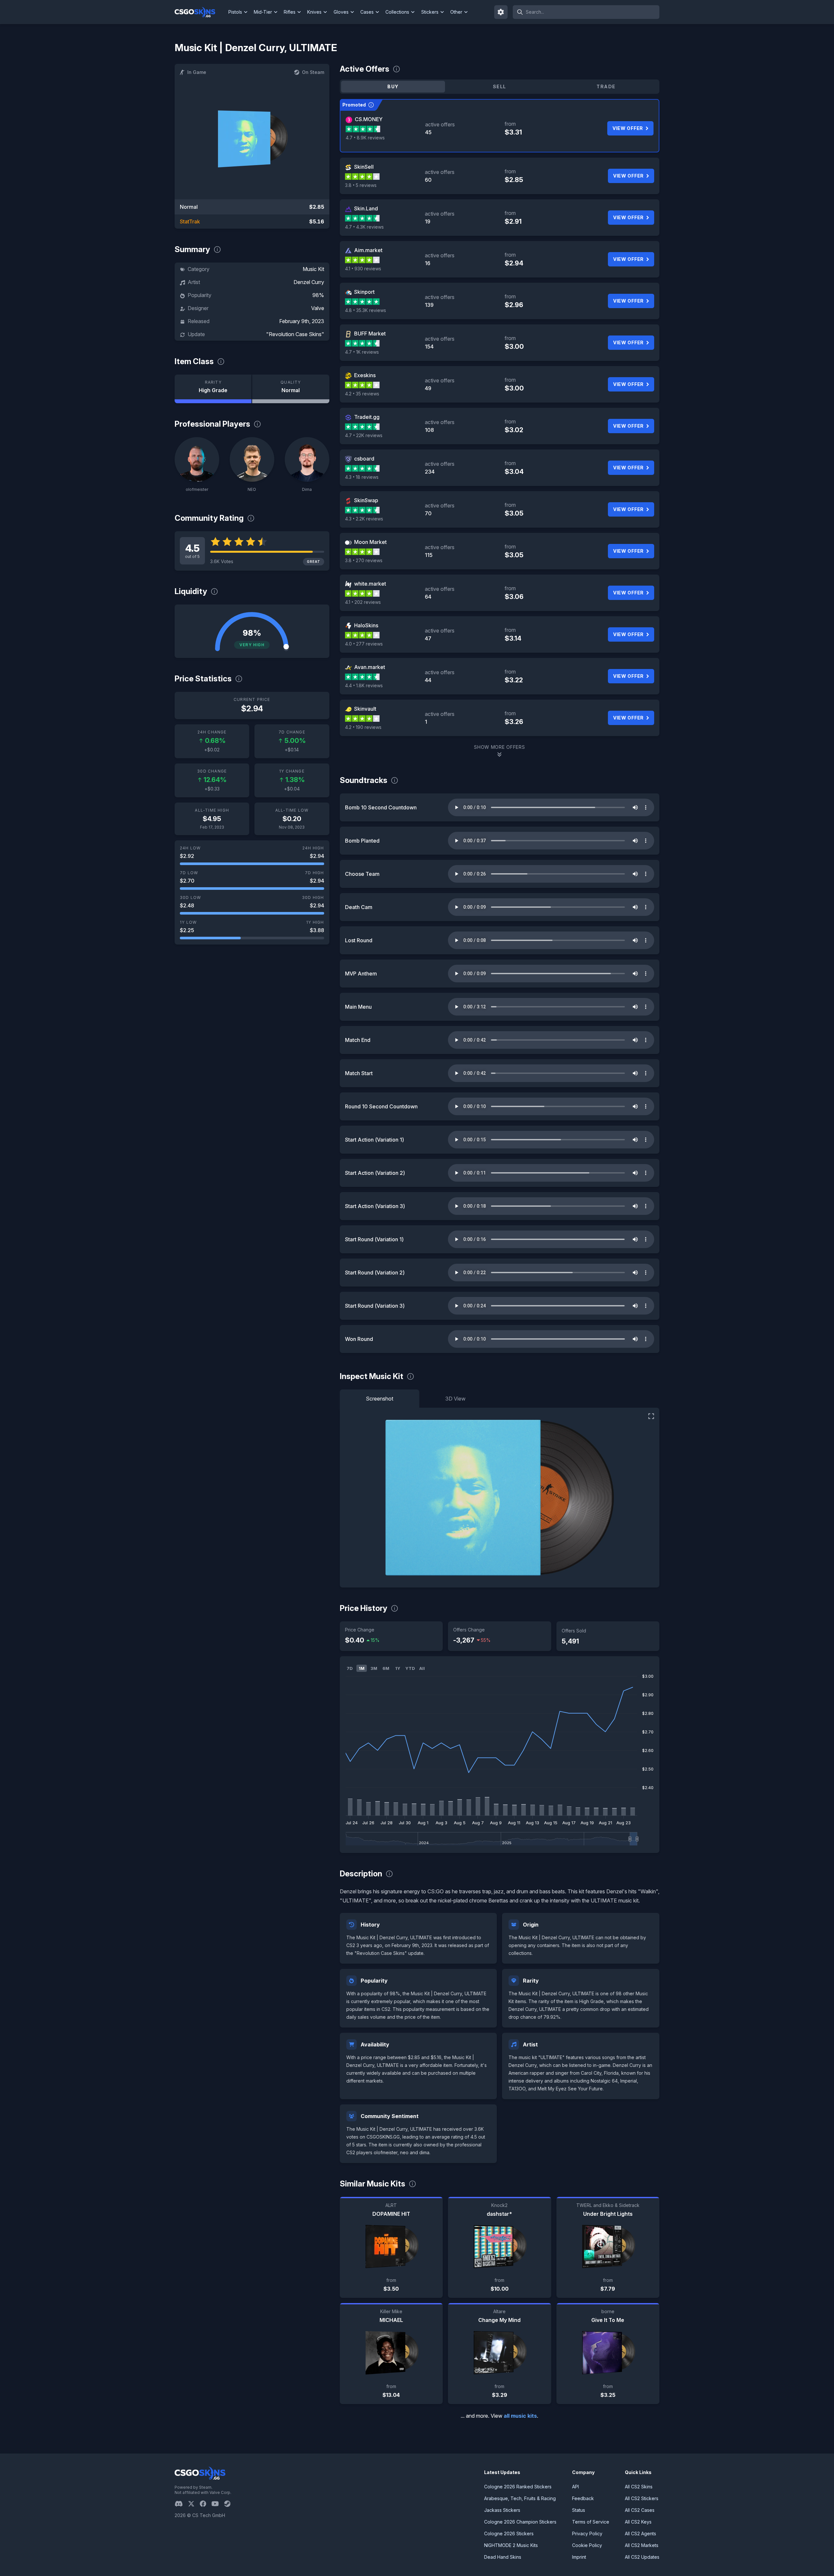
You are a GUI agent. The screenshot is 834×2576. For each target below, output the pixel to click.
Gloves (341, 12)
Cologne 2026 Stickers (509, 2533)
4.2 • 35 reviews (362, 394)
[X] (194, 2504)
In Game (197, 72)
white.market (370, 584)
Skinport (364, 292)
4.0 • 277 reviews (364, 644)
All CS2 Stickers (642, 2498)
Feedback (583, 2498)
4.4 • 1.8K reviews (364, 685)
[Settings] (501, 12)
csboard (364, 459)
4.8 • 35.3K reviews (366, 310)
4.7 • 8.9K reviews (365, 138)
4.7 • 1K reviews (362, 352)
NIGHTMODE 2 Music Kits (511, 2545)
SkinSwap (366, 500)
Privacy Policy (587, 2533)
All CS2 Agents (640, 2533)
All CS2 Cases (640, 2510)
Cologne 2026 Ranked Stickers (518, 2487)
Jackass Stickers (502, 2510)
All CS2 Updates (642, 2557)
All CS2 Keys (638, 2522)
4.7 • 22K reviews (364, 435)
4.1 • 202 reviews (363, 602)
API (575, 2487)
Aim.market (368, 250)
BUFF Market (370, 334)
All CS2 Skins (639, 2487)
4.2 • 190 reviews (363, 727)
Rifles (290, 12)
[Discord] (181, 2504)
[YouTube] (218, 2504)
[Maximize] (651, 1416)
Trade (606, 86)
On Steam (313, 72)
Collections (397, 12)
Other (456, 12)
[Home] (200, 12)
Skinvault (365, 709)
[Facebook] (206, 2504)
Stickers (430, 12)
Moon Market (370, 542)
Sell (500, 86)
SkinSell (364, 167)
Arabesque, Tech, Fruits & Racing (520, 2498)
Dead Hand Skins (503, 2557)
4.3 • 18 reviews (362, 477)
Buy (393, 86)
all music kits (520, 2416)
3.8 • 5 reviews (361, 185)
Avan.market (370, 667)
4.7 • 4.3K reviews (364, 227)
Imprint (579, 2557)
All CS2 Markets (642, 2545)
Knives (314, 12)
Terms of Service (591, 2522)
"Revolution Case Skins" (295, 334)
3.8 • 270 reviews (364, 560)
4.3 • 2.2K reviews (364, 519)
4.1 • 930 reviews (363, 269)
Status (579, 2510)
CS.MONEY (369, 119)
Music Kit (313, 269)
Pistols (235, 12)
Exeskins (365, 375)
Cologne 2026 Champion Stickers (520, 2522)
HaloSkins (366, 625)
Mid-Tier (263, 12)
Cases (367, 12)
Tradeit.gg (367, 417)
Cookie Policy (587, 2545)
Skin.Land (366, 208)
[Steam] (230, 2504)
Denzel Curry (309, 282)
